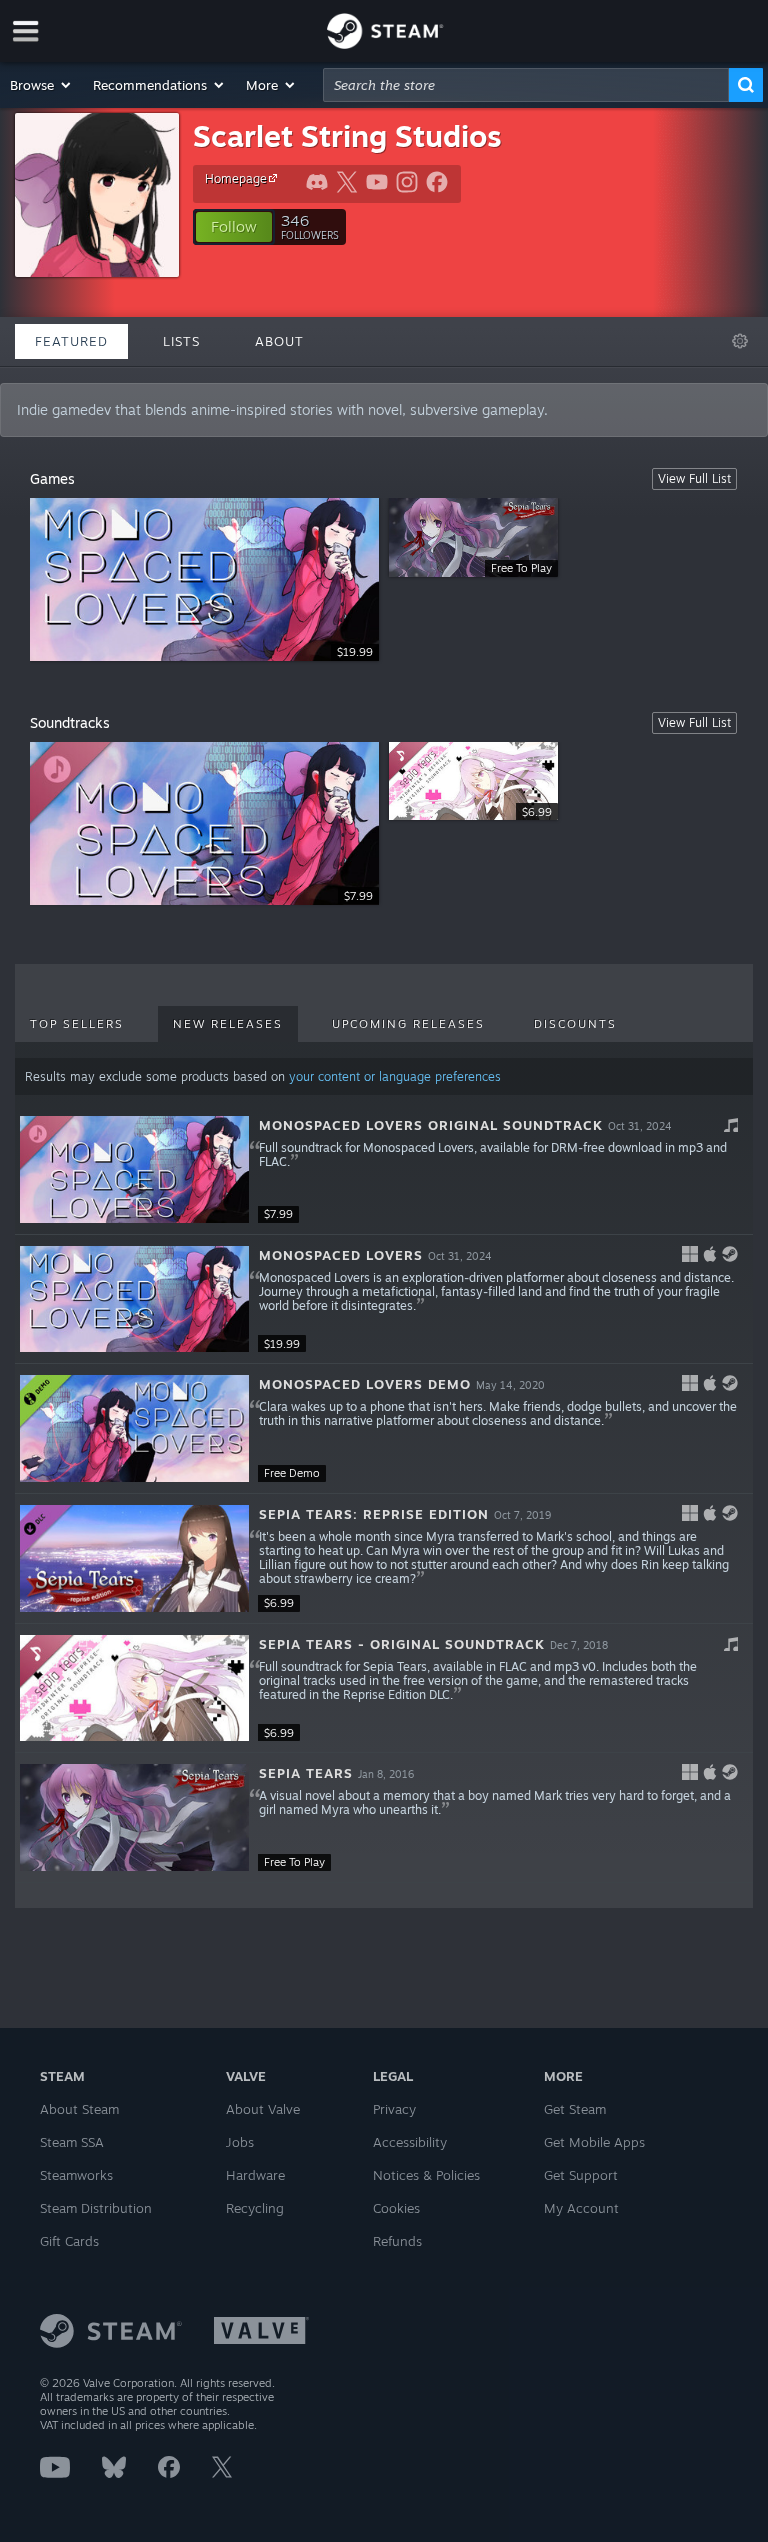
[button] (41, 85)
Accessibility (410, 2142)
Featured (71, 341)
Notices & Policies (426, 2175)
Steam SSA (72, 2142)
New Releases (228, 1024)
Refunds (397, 2241)
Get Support (581, 2175)
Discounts (575, 1024)
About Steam (79, 2109)
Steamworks (76, 2175)
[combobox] (526, 85)
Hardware (255, 2175)
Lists (181, 341)
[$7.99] (134, 1169)
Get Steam (575, 2109)
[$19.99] (134, 1299)
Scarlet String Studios (347, 135)
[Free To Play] (134, 1817)
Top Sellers (77, 1024)
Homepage (236, 178)
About (279, 341)
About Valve (263, 2109)
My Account (581, 2208)
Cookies (396, 2208)
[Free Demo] (134, 1428)
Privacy (394, 2109)
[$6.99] (134, 1558)
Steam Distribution (96, 2208)
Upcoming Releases (408, 1024)
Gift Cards (69, 2241)
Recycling (255, 2208)
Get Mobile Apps (594, 2142)
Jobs (240, 2142)
